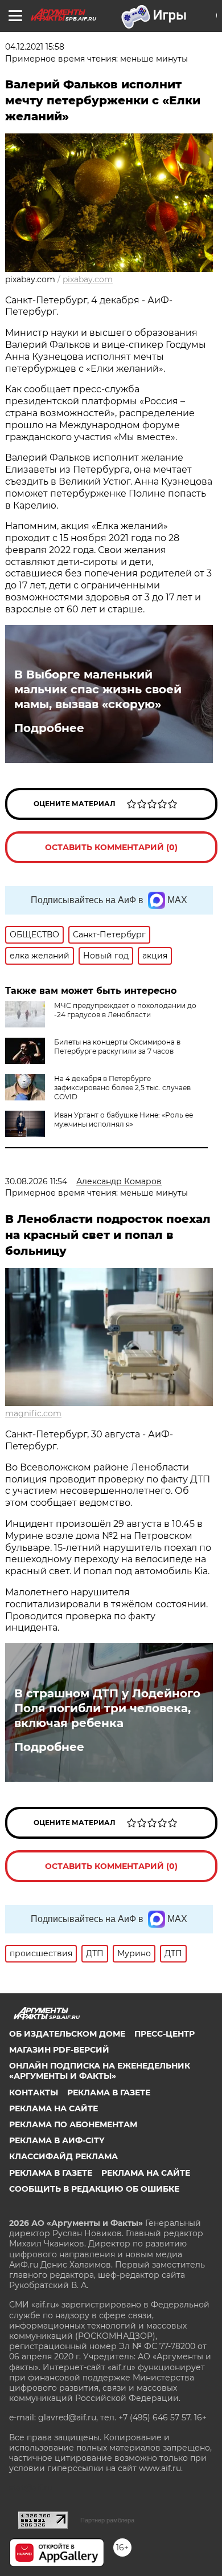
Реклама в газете (109, 2093)
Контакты (34, 2093)
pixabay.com (88, 279)
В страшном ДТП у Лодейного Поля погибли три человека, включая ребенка (107, 1708)
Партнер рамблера (107, 2520)
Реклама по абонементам (73, 2124)
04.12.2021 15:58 (35, 47)
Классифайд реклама (63, 2156)
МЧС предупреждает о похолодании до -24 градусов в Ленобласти (125, 1010)
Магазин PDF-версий (59, 2050)
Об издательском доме (67, 2034)
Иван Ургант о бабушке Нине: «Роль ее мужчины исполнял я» (124, 1120)
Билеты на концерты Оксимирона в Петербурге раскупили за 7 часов (117, 1047)
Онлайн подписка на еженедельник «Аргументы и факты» (100, 2071)
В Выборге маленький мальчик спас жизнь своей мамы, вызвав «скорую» (98, 689)
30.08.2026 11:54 (36, 1181)
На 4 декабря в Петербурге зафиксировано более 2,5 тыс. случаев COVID (122, 1088)
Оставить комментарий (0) (111, 847)
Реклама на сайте (54, 2108)
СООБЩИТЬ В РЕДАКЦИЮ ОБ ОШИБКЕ (94, 2189)
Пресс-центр (165, 2034)
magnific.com (33, 1413)
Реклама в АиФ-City (57, 2140)
